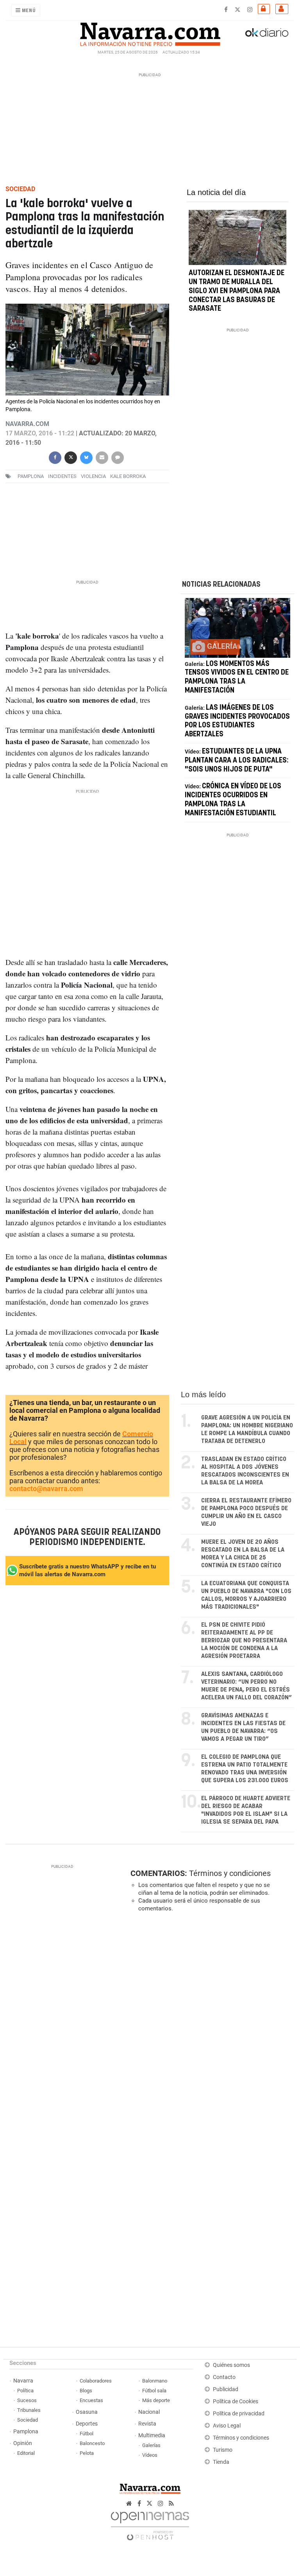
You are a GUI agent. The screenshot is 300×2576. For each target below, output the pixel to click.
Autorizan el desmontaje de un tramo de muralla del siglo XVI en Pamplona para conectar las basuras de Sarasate (237, 291)
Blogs (86, 2391)
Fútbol (87, 2434)
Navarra (23, 2381)
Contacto (224, 2377)
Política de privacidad (239, 2414)
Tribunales (29, 2410)
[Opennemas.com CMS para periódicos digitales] (150, 2524)
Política (25, 2391)
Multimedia (152, 2435)
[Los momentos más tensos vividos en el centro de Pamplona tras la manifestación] (237, 628)
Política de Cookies (236, 2401)
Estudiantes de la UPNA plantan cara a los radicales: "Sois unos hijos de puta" (237, 761)
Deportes (87, 2424)
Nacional (149, 2412)
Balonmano (155, 2381)
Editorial (26, 2453)
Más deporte (156, 2400)
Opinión (23, 2443)
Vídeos (150, 2455)
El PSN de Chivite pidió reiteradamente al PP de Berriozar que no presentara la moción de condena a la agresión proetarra (244, 1641)
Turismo (223, 2450)
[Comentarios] (118, 457)
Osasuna (87, 2412)
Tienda (221, 2462)
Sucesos (27, 2400)
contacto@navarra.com (46, 1488)
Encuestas (91, 2400)
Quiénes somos (231, 2365)
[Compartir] (55, 457)
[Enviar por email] (102, 457)
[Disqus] (211, 2026)
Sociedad (28, 2420)
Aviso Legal (227, 2426)
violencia (93, 476)
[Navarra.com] (150, 32)
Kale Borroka (128, 476)
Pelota (87, 2453)
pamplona (31, 476)
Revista (147, 2424)
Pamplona (26, 2432)
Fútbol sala (154, 2391)
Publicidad (226, 2389)
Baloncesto (92, 2443)
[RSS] (171, 2503)
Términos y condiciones (230, 1873)
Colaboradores (96, 2381)
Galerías (151, 2445)
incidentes (62, 476)
